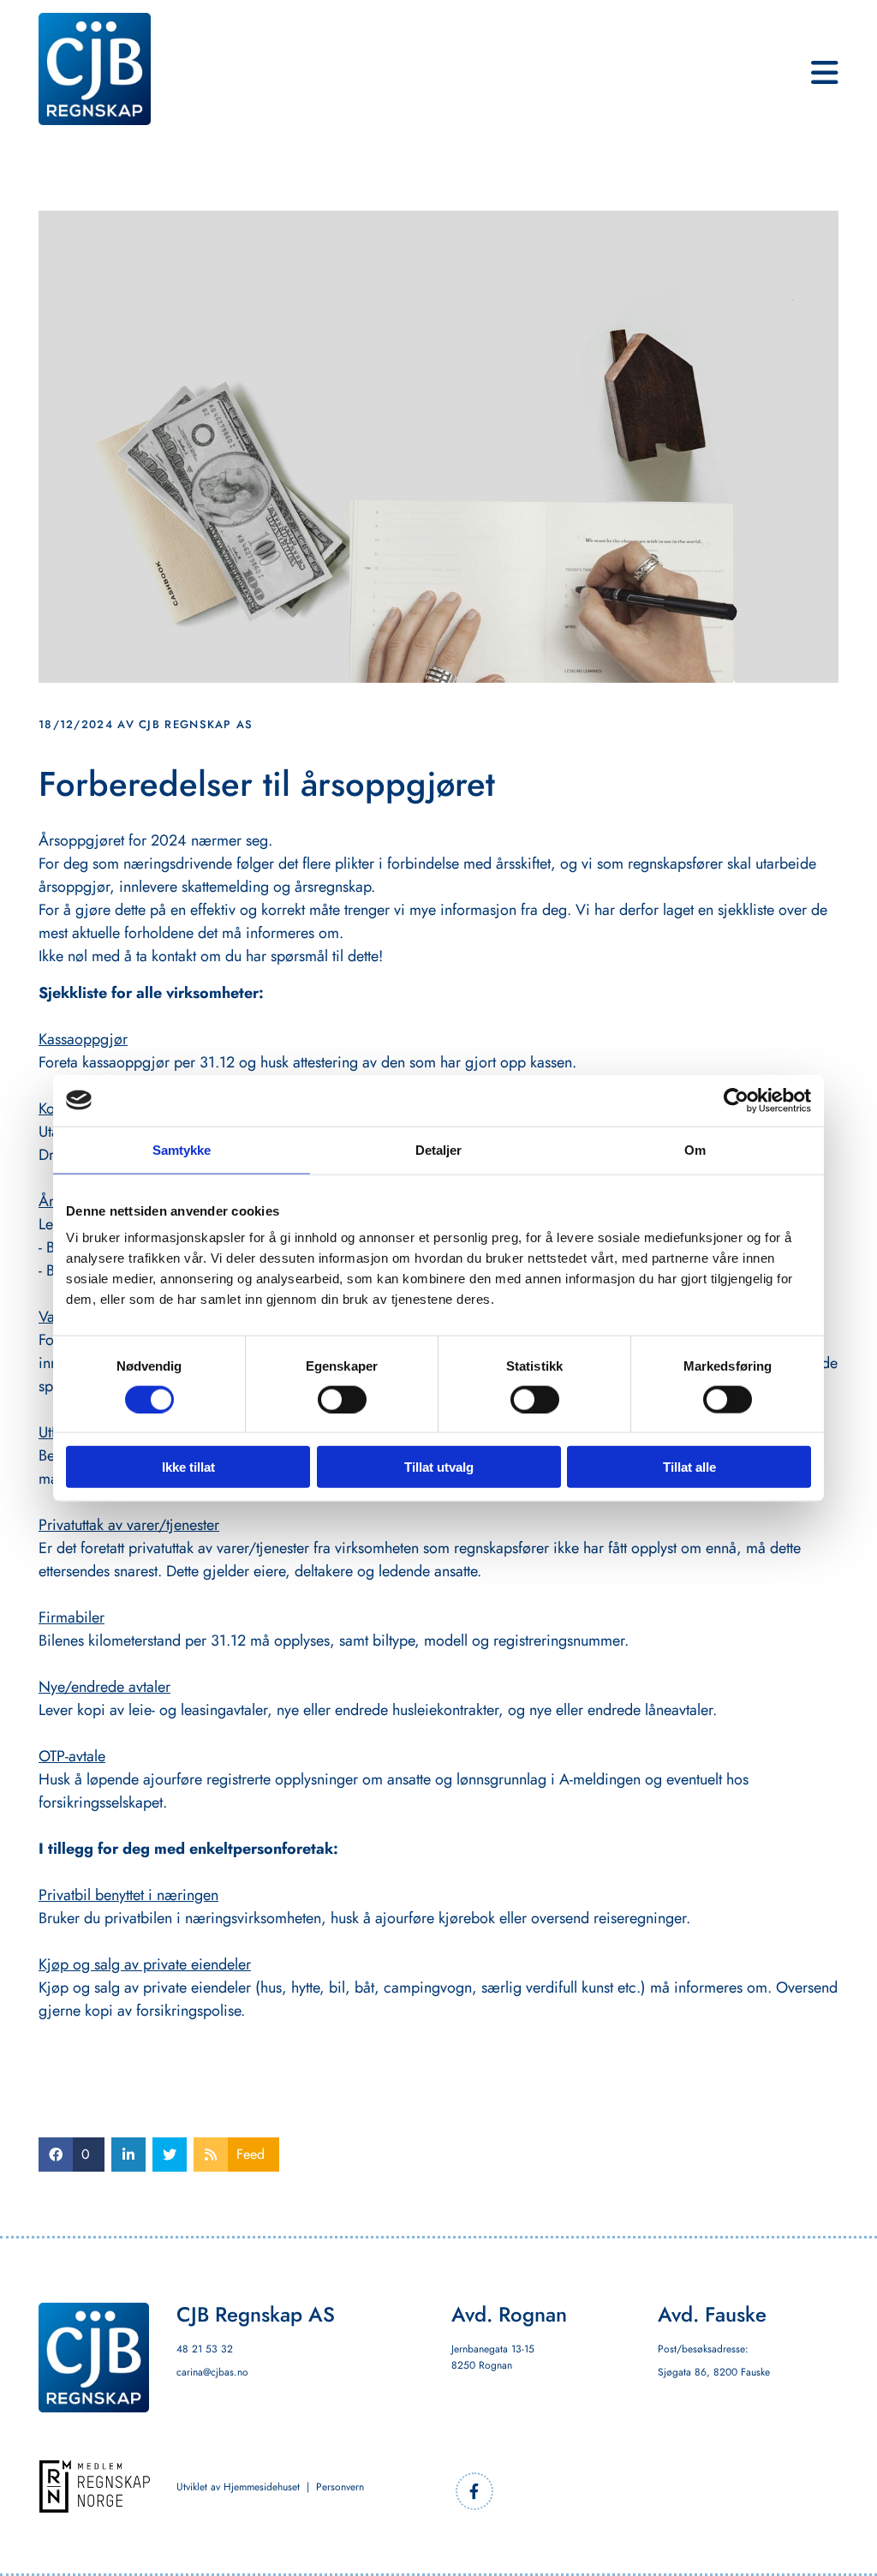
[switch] (342, 1399)
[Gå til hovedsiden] (95, 69)
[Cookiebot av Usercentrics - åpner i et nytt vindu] (736, 1100)
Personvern (340, 2487)
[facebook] (474, 2491)
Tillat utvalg (439, 1467)
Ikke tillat (188, 1467)
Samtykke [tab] (182, 1149)
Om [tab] (695, 1149)
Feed (251, 2154)
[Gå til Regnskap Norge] (95, 2486)
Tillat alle (689, 1467)
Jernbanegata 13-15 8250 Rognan (493, 2357)
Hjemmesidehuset (262, 2487)
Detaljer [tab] (439, 1149)
